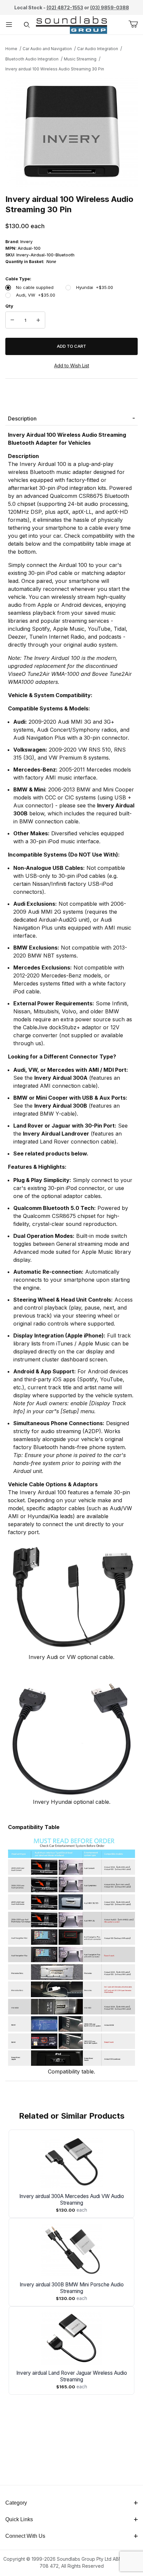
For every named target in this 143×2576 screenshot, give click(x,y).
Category (16, 2503)
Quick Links (19, 2519)
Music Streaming (80, 59)
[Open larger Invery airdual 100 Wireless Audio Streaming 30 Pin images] (71, 132)
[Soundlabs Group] (72, 24)
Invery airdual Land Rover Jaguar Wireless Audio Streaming (72, 2376)
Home (11, 49)
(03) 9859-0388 (110, 7)
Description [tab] (22, 418)
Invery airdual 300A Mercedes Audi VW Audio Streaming (72, 2200)
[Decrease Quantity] (12, 320)
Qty (9, 306)
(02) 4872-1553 (65, 7)
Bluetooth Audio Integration (32, 59)
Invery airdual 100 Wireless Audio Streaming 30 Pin (55, 69)
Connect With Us (25, 2536)
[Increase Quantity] (38, 320)
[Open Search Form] (27, 25)
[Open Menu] (9, 25)
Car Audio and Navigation (47, 49)
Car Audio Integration (98, 49)
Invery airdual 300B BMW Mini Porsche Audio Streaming (72, 2288)
